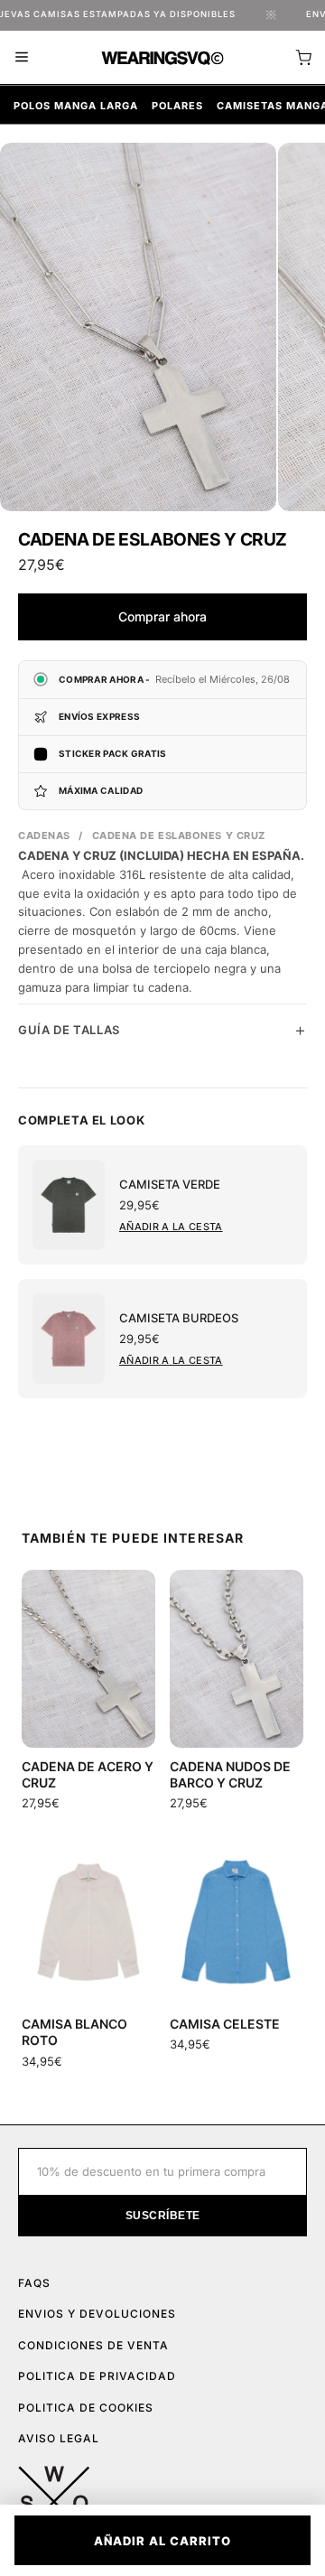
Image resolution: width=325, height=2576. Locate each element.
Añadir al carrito (162, 2541)
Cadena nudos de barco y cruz (230, 1774)
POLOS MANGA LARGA (76, 106)
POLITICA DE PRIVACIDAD (97, 2376)
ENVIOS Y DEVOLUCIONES (97, 2314)
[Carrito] (303, 58)
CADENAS (44, 835)
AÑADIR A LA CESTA (171, 1227)
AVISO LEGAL (59, 2438)
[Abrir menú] (22, 57)
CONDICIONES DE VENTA (93, 2345)
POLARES (177, 106)
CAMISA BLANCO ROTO (74, 2032)
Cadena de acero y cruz (88, 1774)
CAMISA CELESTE (225, 2024)
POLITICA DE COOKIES (86, 2408)
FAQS (34, 2283)
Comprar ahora (162, 616)
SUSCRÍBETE (163, 2216)
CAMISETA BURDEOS (179, 1318)
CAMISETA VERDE (170, 1184)
